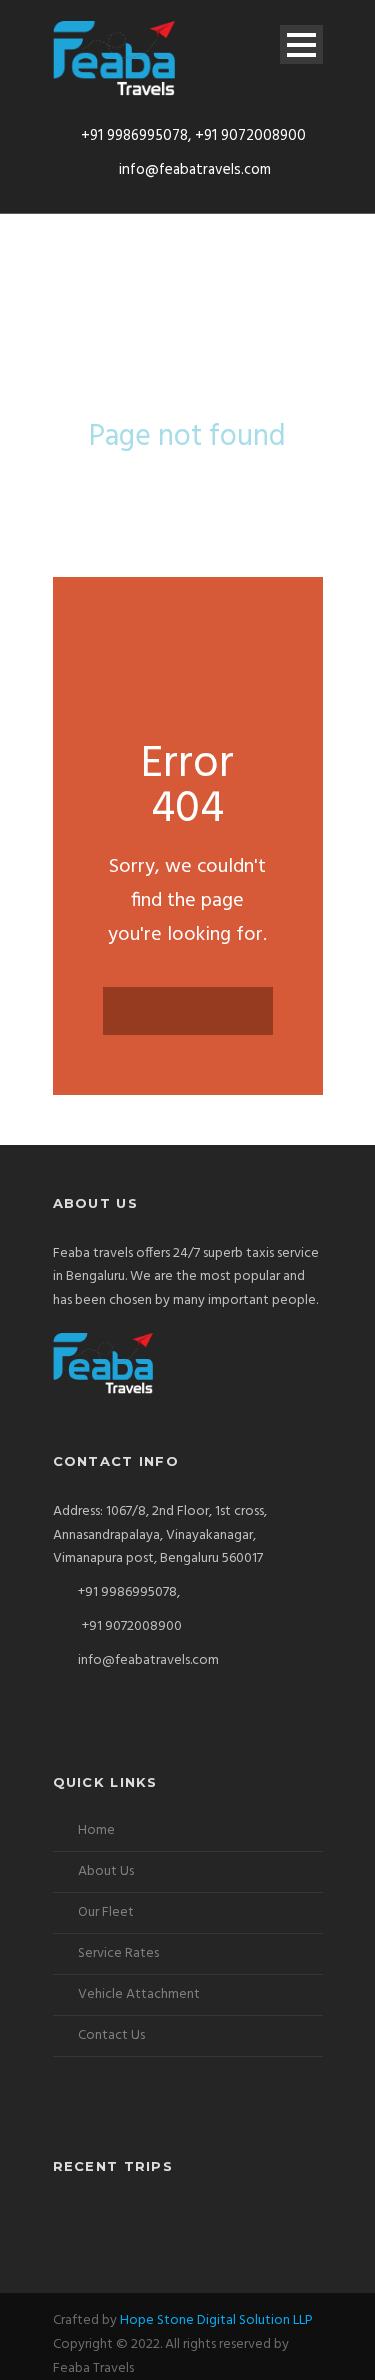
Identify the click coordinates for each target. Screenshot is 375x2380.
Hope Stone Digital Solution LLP (216, 2320)
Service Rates (118, 1953)
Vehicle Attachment (139, 1994)
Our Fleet (106, 1912)
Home (96, 1830)
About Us (106, 1871)
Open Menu (301, 44)
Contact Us (111, 2035)
